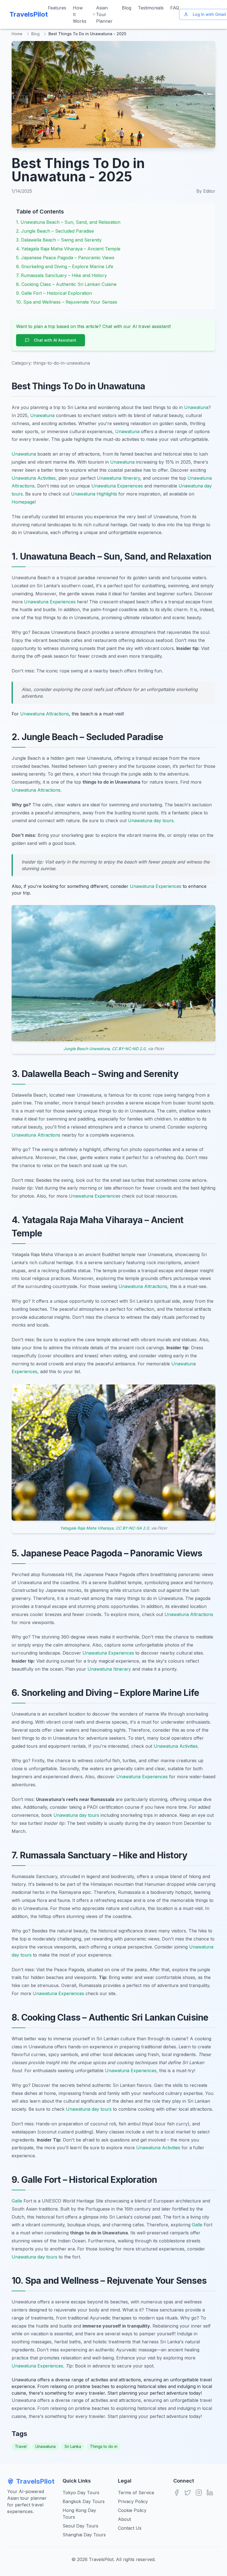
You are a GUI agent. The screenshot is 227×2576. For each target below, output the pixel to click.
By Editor (206, 191)
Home (17, 34)
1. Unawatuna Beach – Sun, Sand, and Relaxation (68, 222)
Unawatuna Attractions (45, 714)
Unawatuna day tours (151, 820)
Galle (17, 2201)
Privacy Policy (133, 2501)
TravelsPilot (35, 2481)
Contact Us (130, 2528)
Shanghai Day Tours (84, 2535)
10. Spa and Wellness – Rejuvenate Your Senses (67, 302)
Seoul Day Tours (80, 2526)
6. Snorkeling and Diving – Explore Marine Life (65, 266)
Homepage (23, 502)
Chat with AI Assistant (55, 340)
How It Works (80, 14)
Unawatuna (196, 407)
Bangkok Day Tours (84, 2501)
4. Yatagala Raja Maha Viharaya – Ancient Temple (68, 249)
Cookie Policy (132, 2510)
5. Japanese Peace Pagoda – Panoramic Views (65, 258)
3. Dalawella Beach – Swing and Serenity (59, 240)
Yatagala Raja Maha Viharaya (87, 1528)
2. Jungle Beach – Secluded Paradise (55, 231)
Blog (127, 8)
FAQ (175, 8)
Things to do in (104, 2446)
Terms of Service (136, 2493)
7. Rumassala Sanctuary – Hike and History (61, 275)
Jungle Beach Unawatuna (87, 1049)
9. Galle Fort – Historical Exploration (54, 293)
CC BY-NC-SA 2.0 (132, 1528)
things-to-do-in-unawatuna (62, 363)
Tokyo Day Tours (81, 2493)
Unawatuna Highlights (94, 494)
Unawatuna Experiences (117, 486)
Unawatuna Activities (34, 478)
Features (57, 8)
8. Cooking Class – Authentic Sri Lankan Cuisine (66, 284)
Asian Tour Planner (104, 14)
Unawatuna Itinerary (118, 478)
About (124, 2519)
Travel (21, 2446)
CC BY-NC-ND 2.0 (129, 1049)
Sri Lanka (73, 2446)
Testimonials (151, 8)
